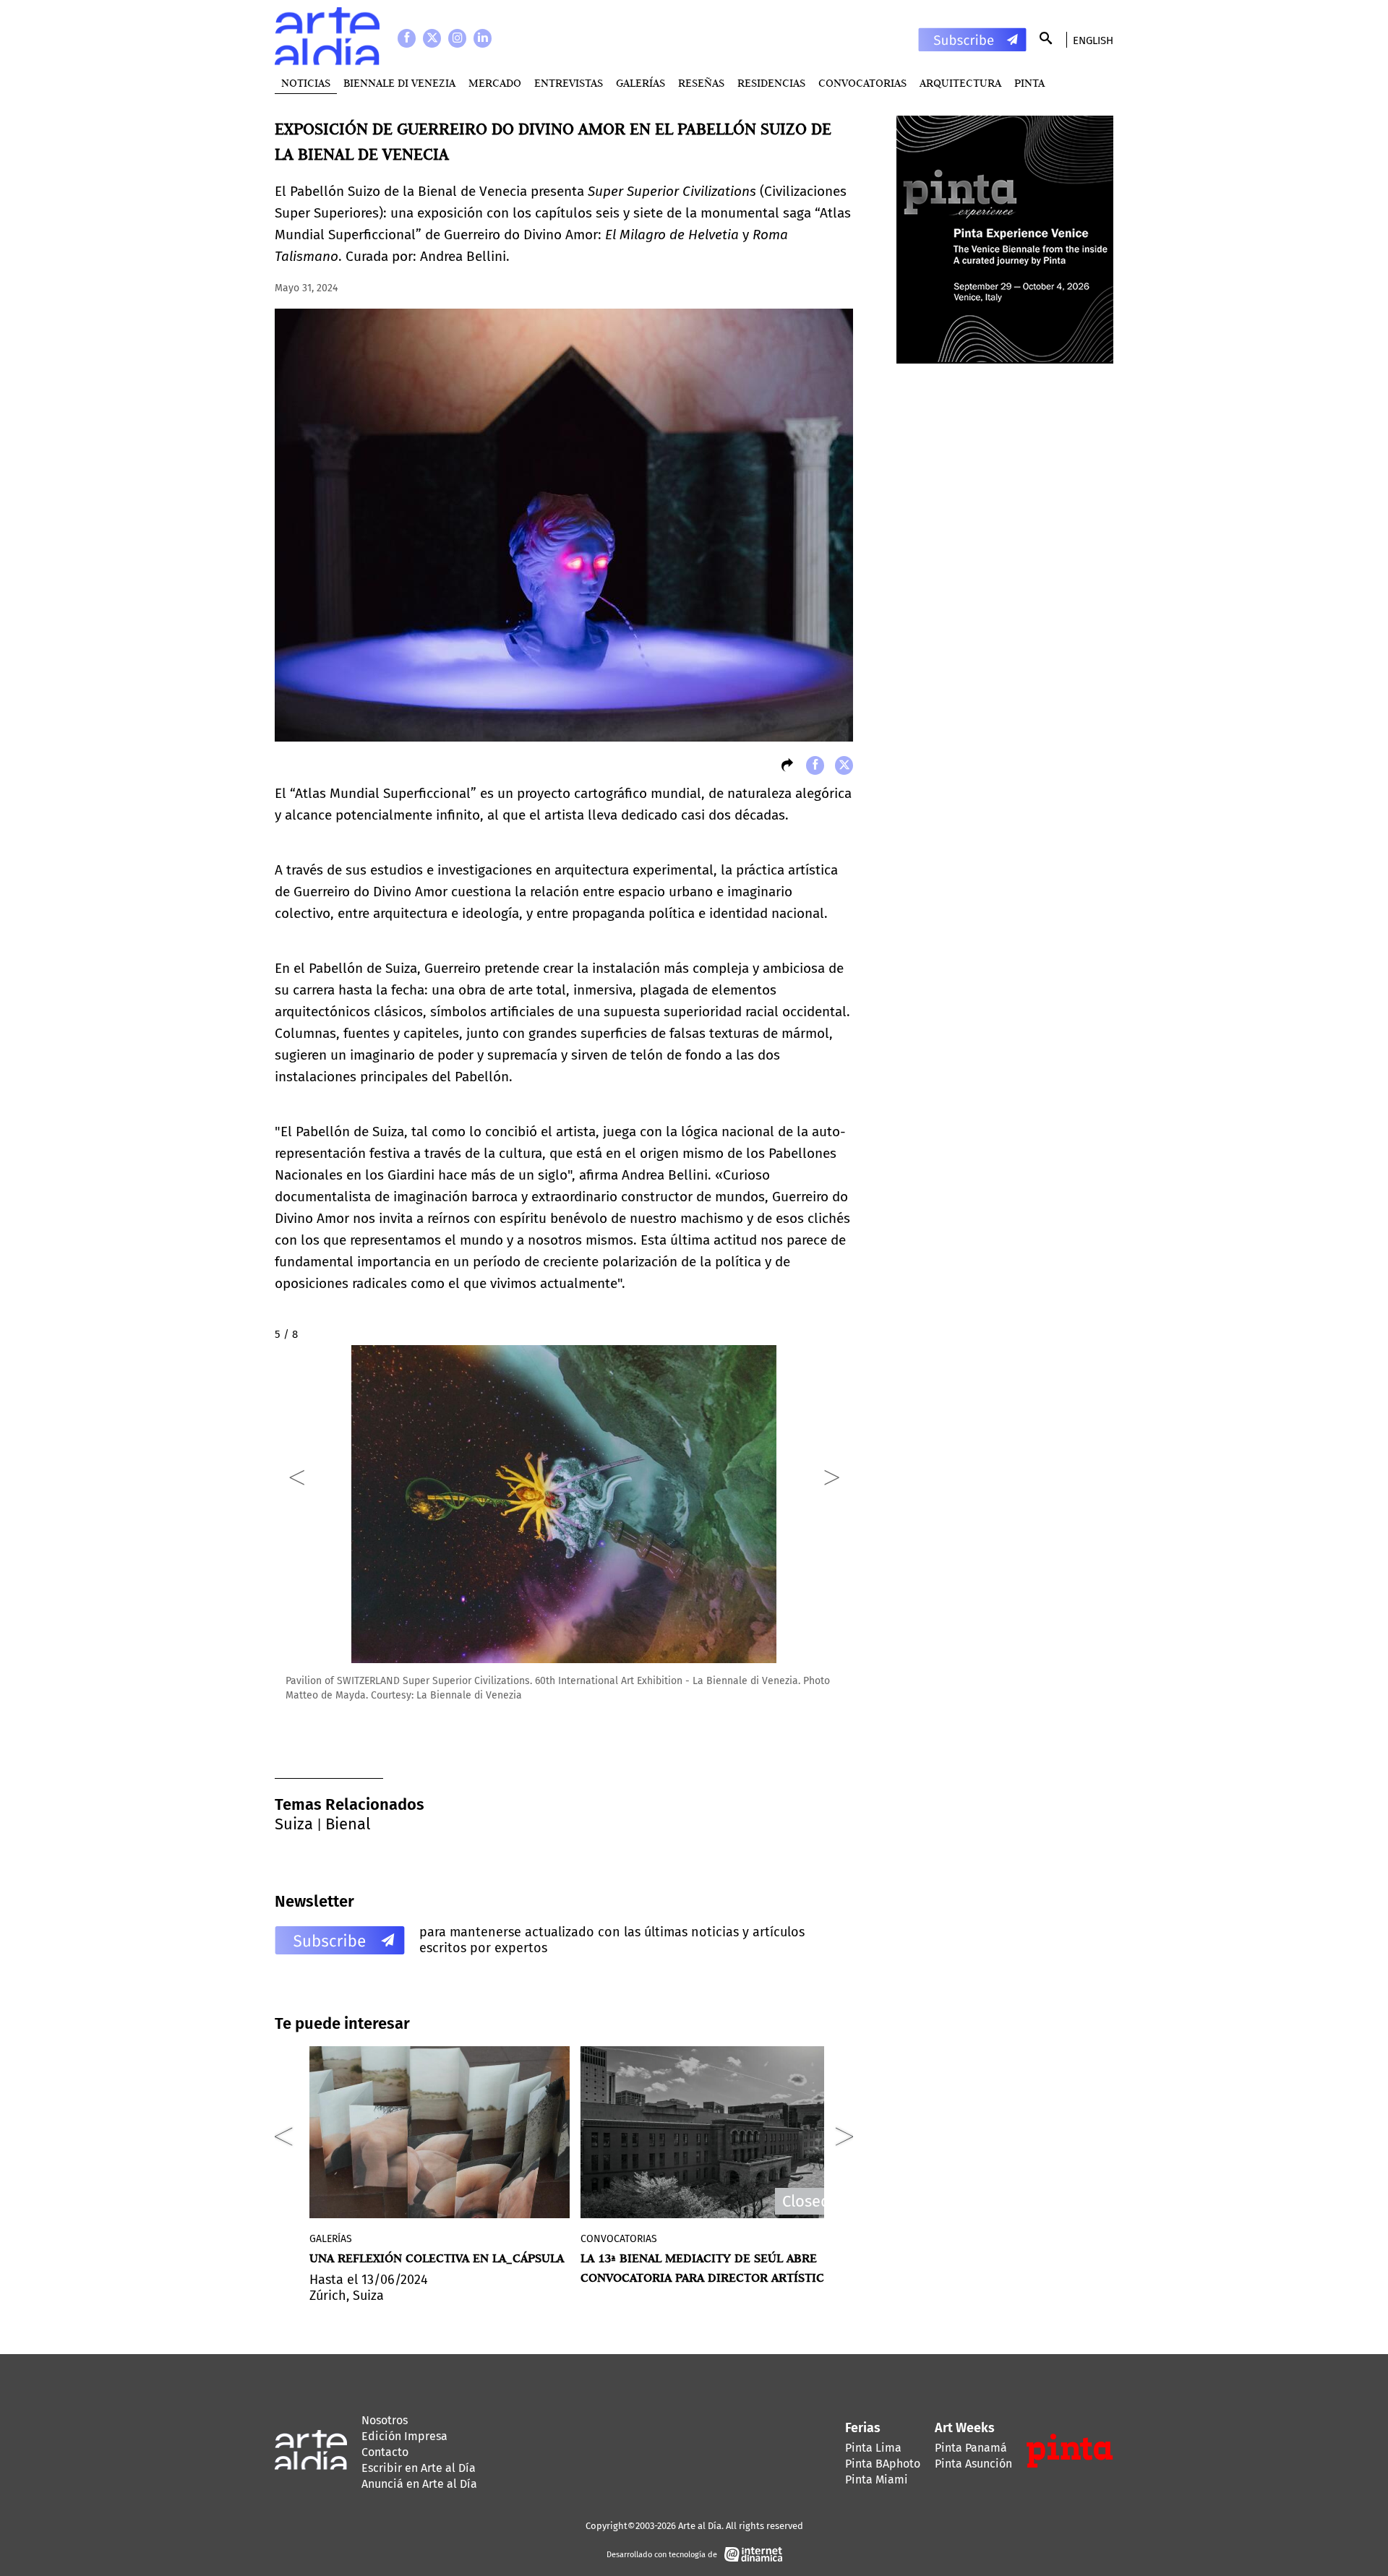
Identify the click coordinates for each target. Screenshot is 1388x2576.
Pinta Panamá (971, 2448)
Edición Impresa (404, 2436)
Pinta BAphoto (883, 2464)
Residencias (771, 83)
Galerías (641, 83)
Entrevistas (569, 83)
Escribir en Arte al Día (419, 2468)
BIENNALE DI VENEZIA (399, 83)
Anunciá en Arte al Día (419, 2484)
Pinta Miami (877, 2480)
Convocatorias (862, 83)
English (1093, 40)
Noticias (306, 83)
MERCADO (495, 83)
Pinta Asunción (973, 2464)
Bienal (348, 1824)
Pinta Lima (873, 2448)
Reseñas (701, 83)
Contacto (385, 2452)
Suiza (294, 1824)
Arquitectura (960, 83)
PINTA (1029, 83)
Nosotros (385, 2420)
